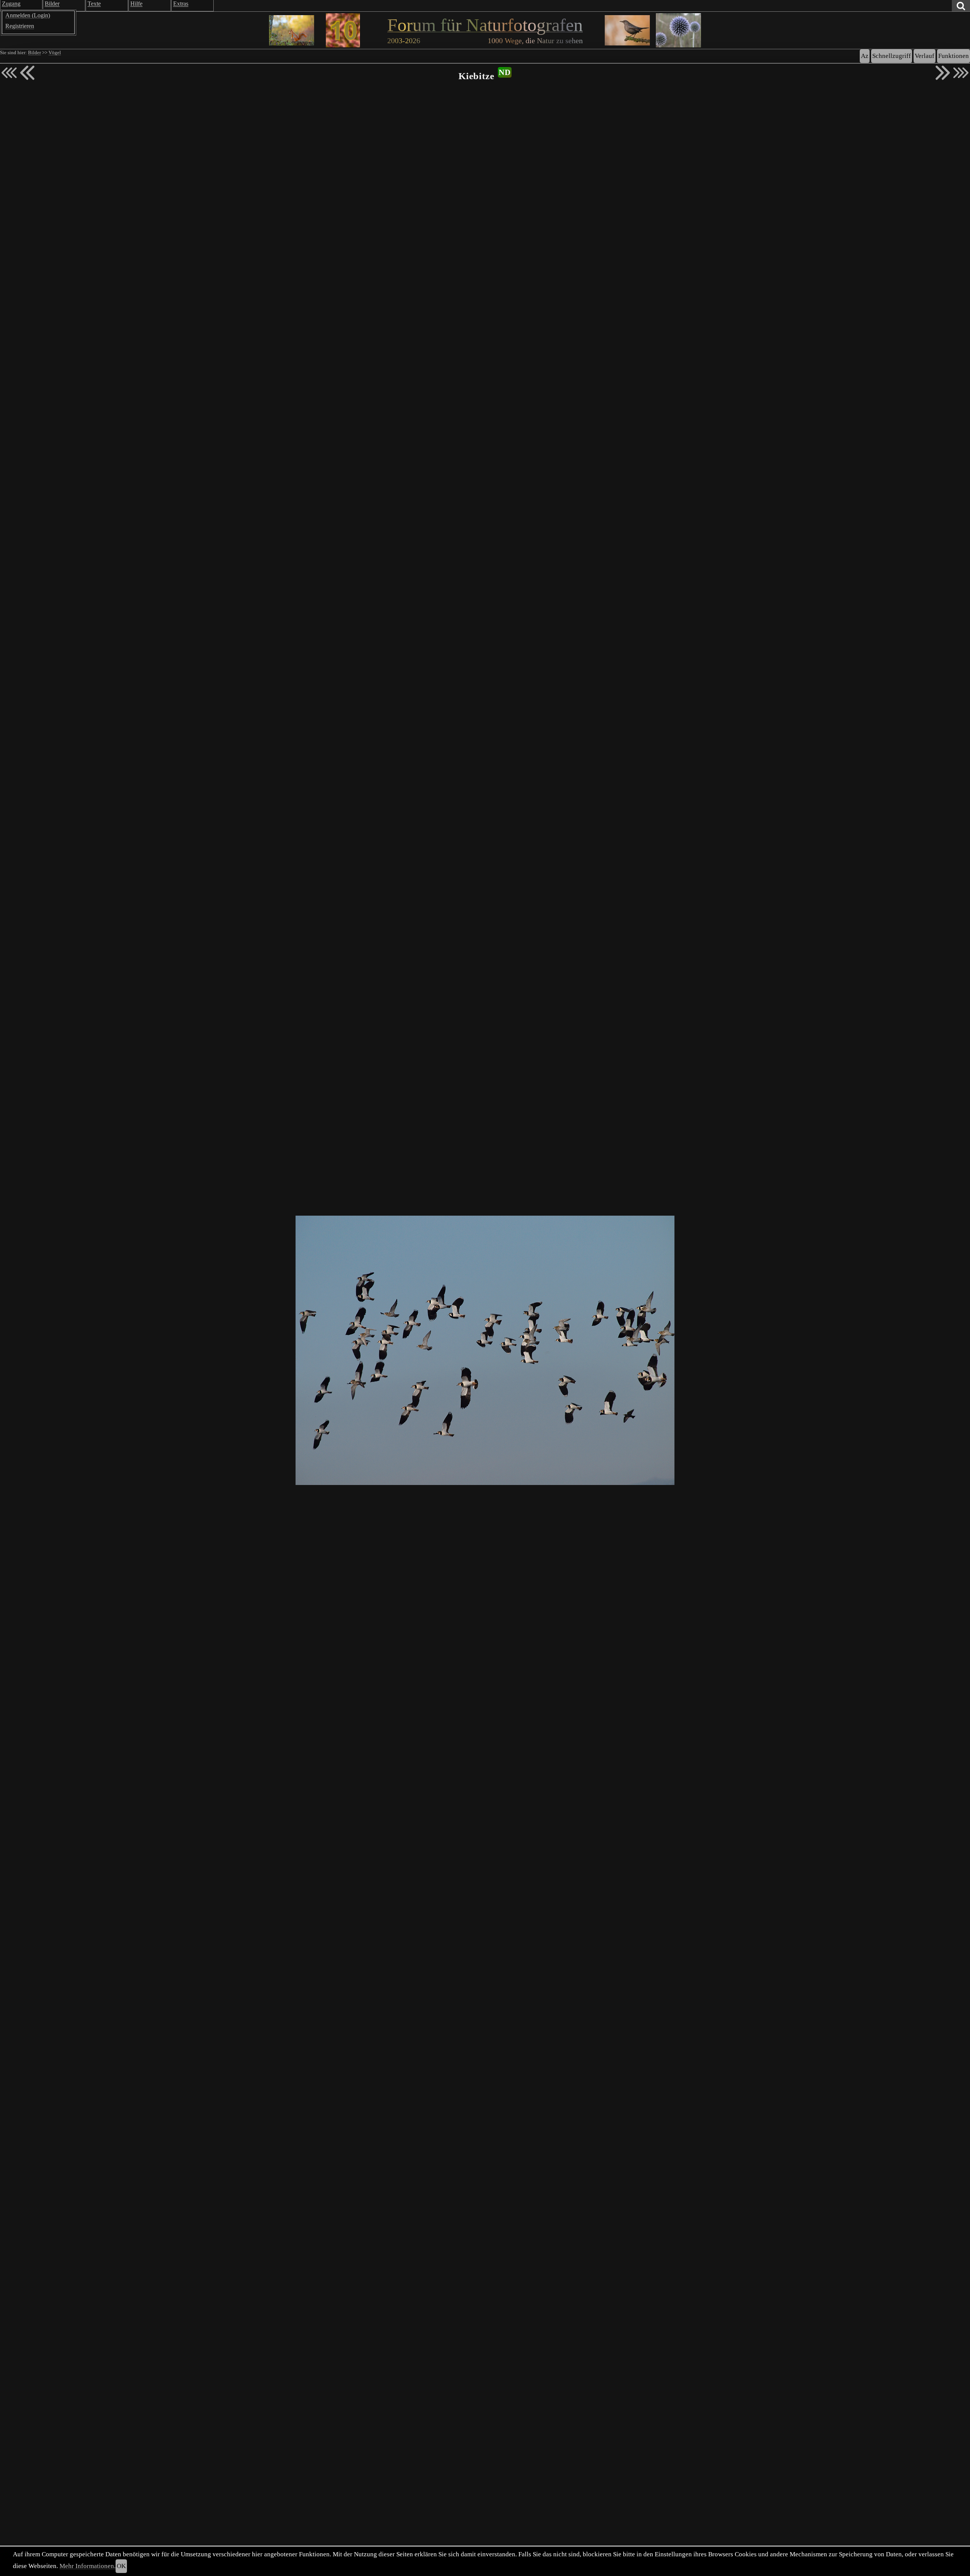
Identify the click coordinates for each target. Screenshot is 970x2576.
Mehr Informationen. (88, 2566)
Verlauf (925, 56)
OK (121, 2566)
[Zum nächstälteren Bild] (961, 73)
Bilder (34, 53)
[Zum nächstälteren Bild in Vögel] (943, 73)
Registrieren (20, 26)
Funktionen (954, 56)
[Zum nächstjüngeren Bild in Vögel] (27, 73)
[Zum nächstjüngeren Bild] (9, 73)
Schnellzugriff (892, 56)
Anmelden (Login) (28, 15)
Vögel (55, 53)
